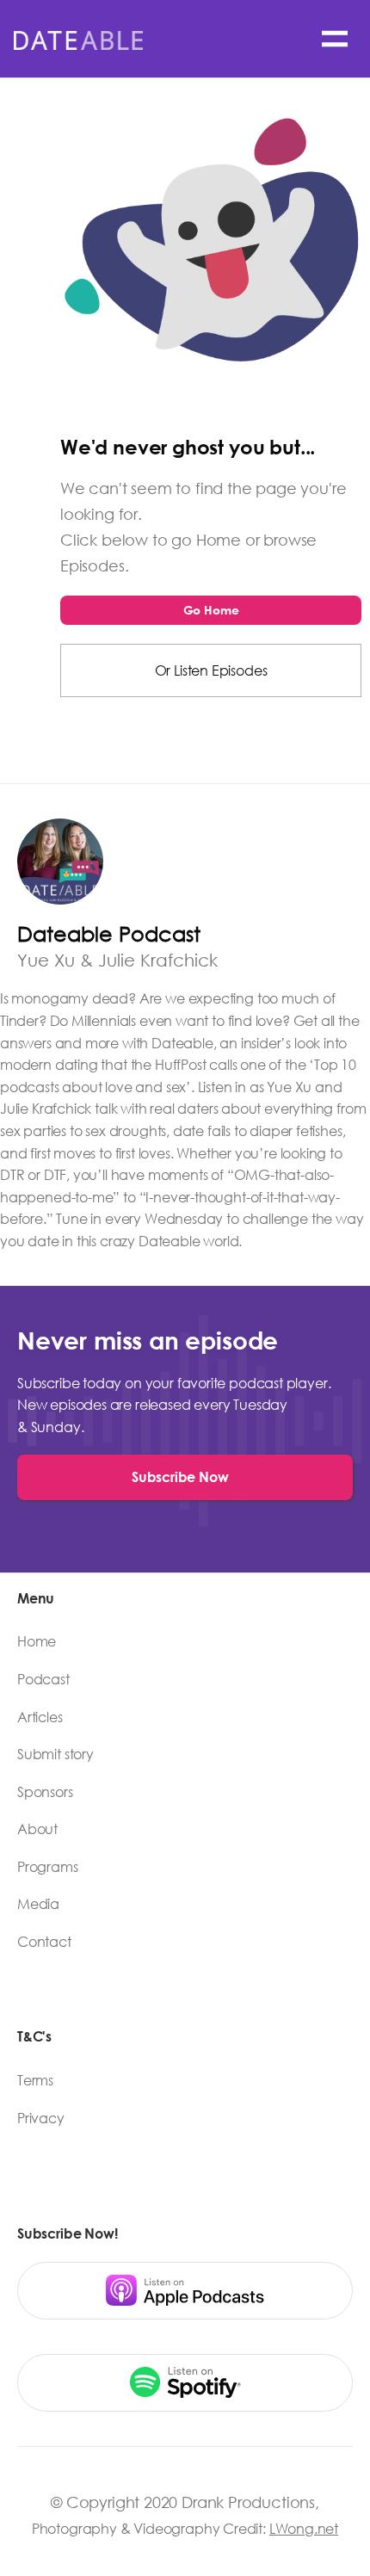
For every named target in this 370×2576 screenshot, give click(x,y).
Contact (44, 1942)
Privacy (41, 2118)
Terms (35, 2080)
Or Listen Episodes (211, 670)
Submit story (55, 1754)
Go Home (211, 610)
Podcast (43, 1679)
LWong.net (304, 2528)
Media (38, 1904)
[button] (335, 39)
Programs (48, 1867)
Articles (40, 1717)
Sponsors (45, 1792)
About (37, 1829)
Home (37, 1641)
